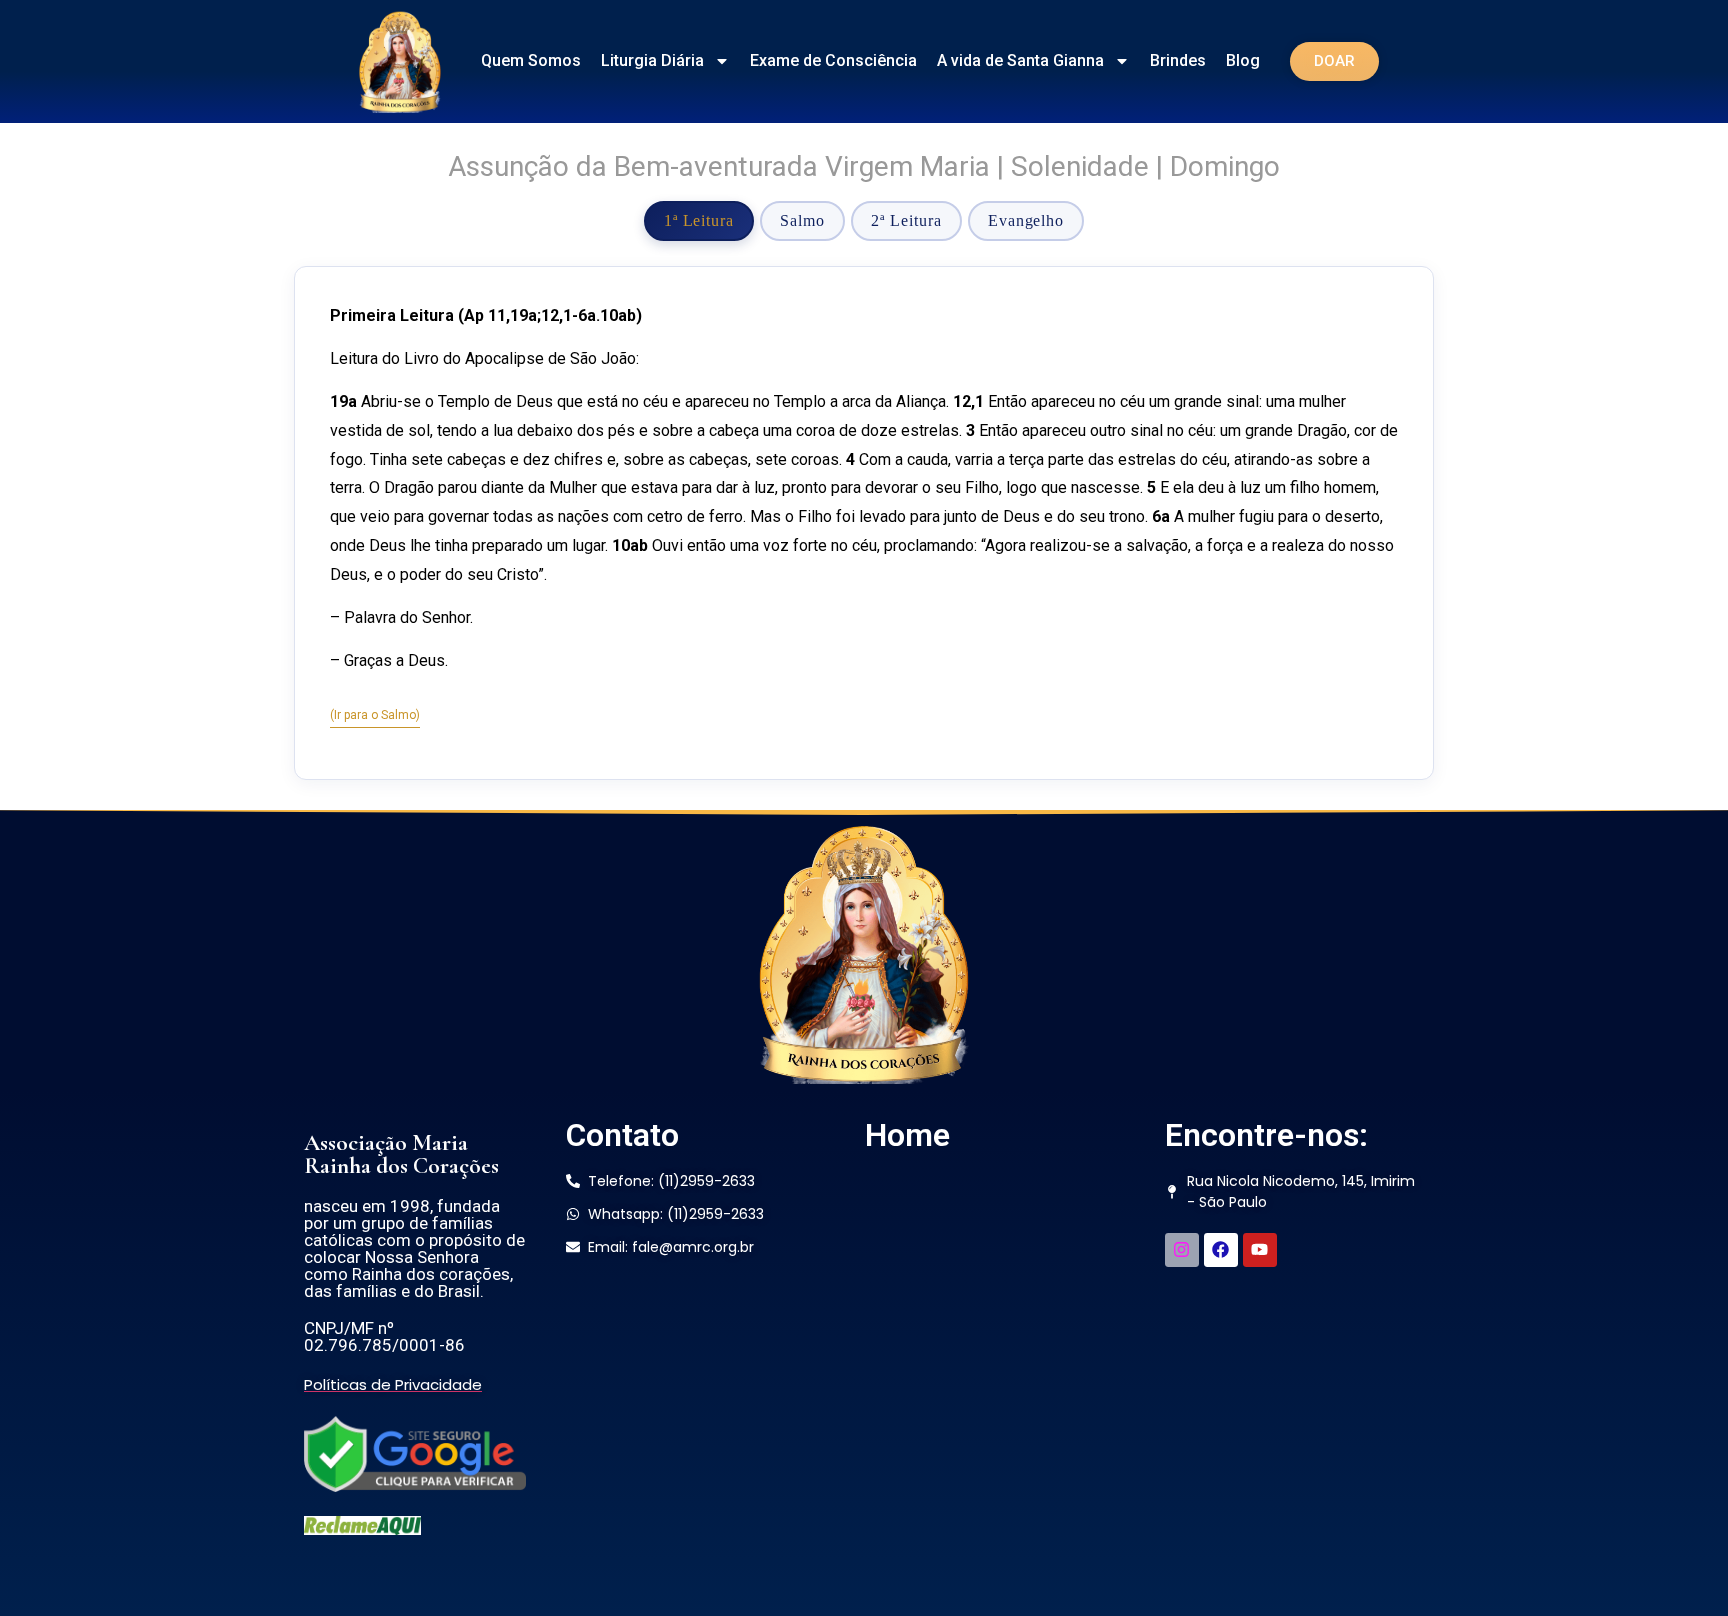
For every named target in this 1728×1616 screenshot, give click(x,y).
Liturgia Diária (652, 60)
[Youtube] (1260, 1250)
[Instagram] (1182, 1250)
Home (907, 1135)
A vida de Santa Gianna (1020, 60)
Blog (1243, 60)
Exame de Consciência (833, 60)
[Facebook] (1221, 1250)
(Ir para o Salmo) (375, 715)
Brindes (1178, 60)
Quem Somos (531, 60)
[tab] (699, 221)
